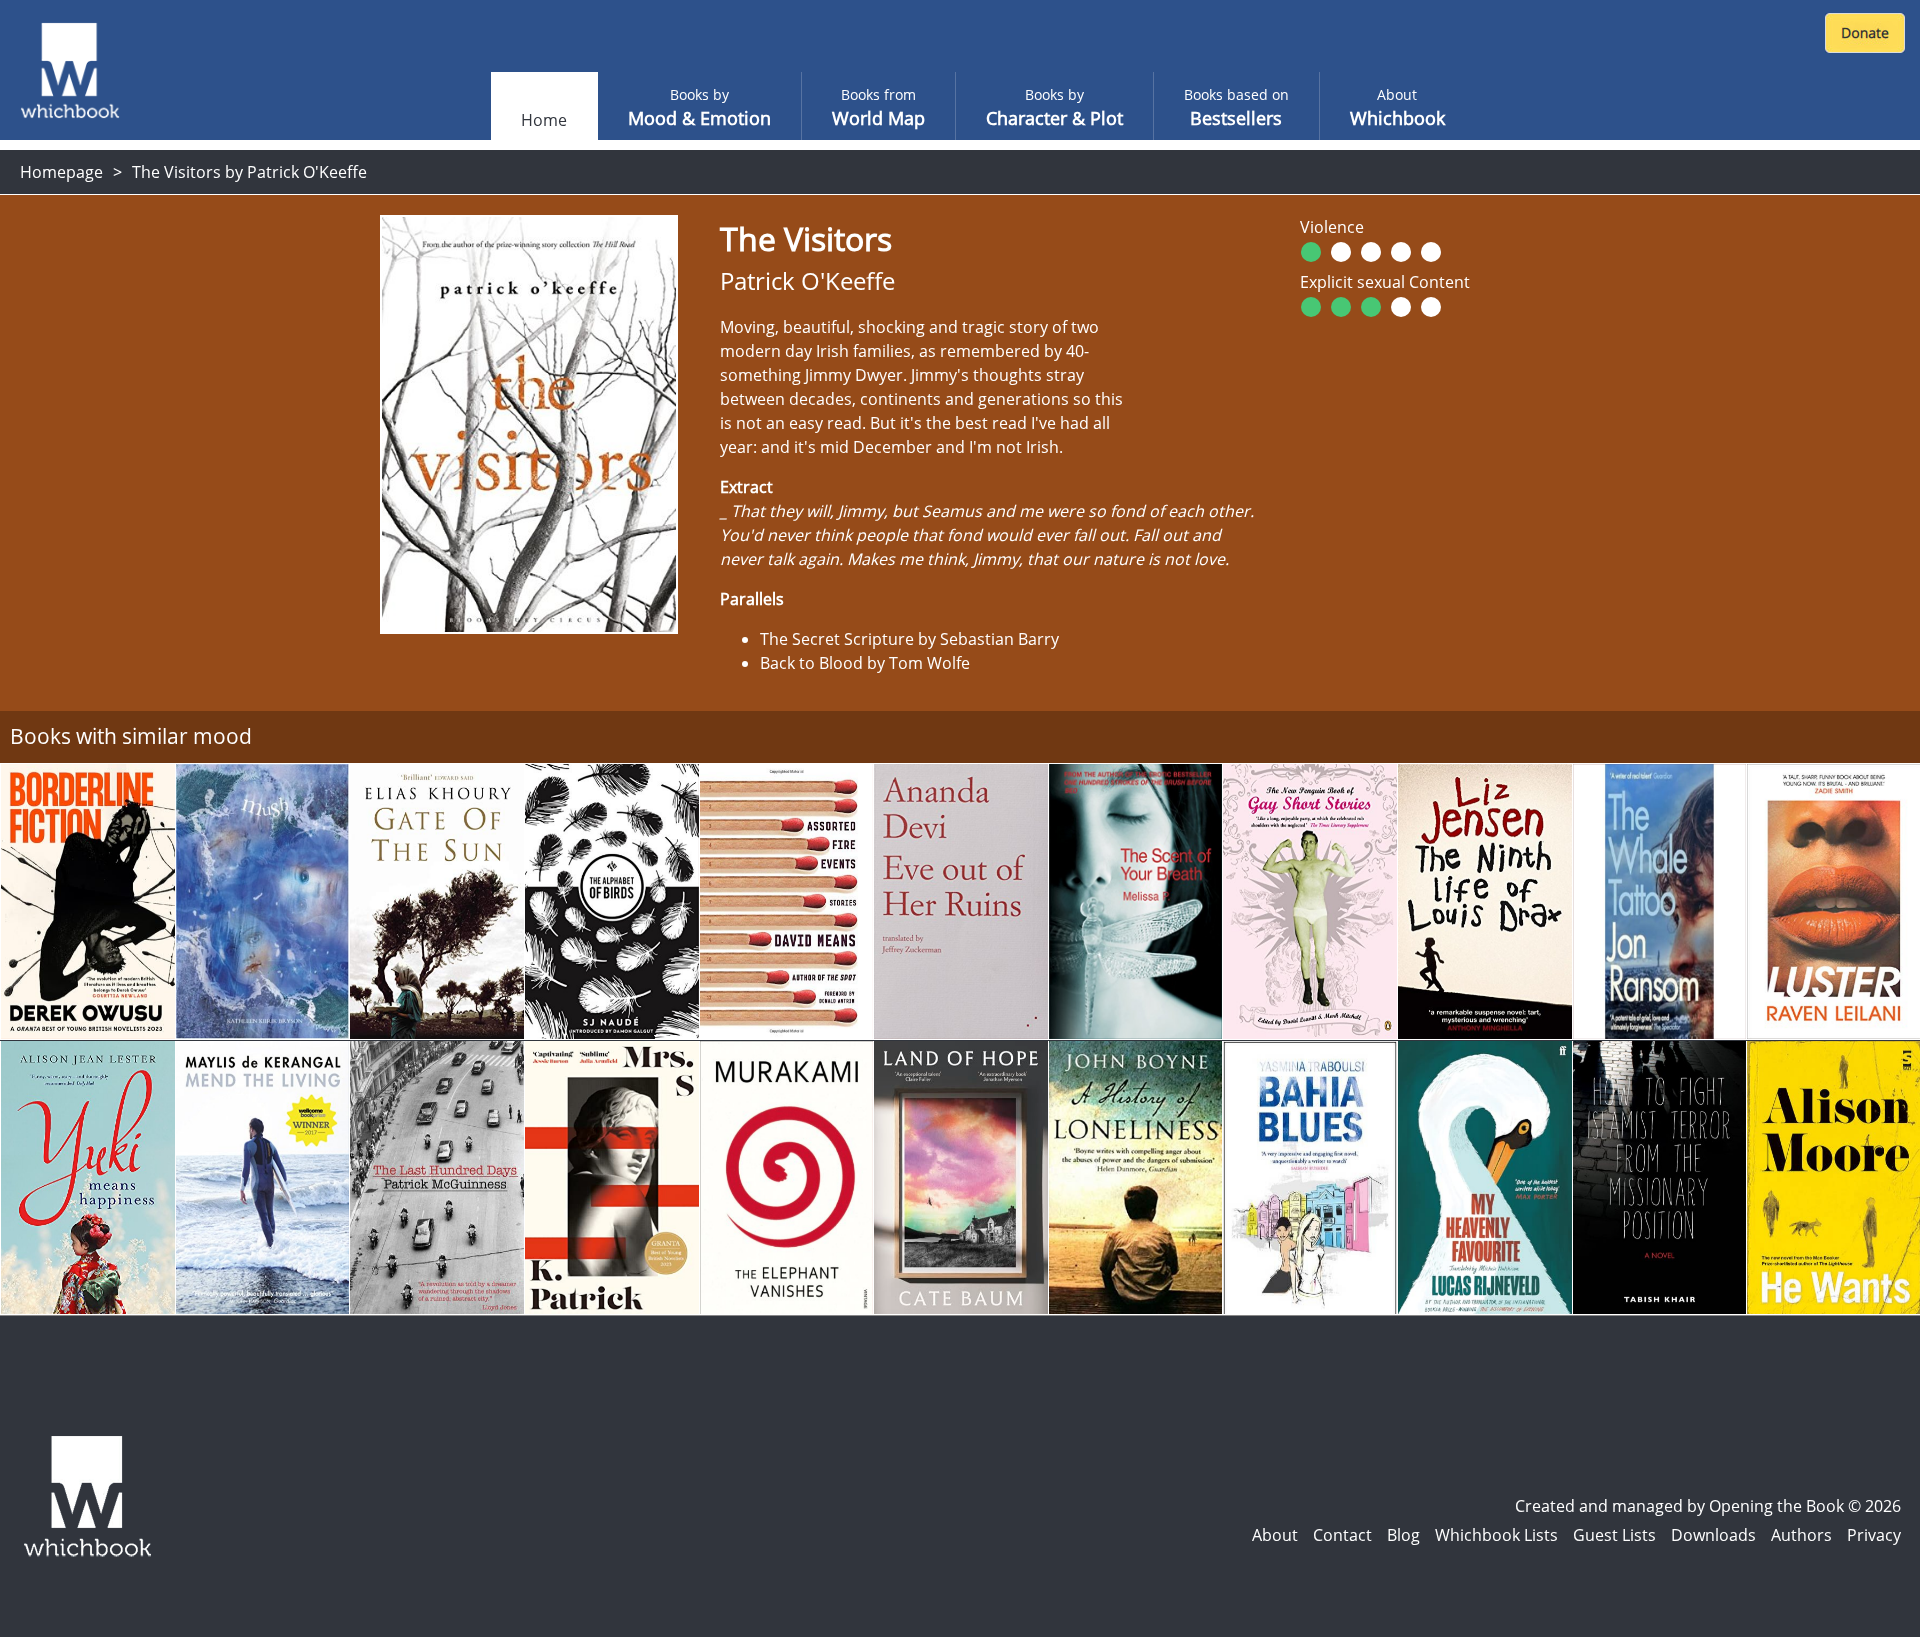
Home (544, 120)
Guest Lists (1614, 1535)
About (1275, 1535)
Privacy (1874, 1535)
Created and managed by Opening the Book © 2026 (1708, 1506)
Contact (1342, 1535)
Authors (1801, 1535)
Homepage (61, 172)
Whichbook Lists (1496, 1535)
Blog (1403, 1535)
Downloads (1713, 1535)
